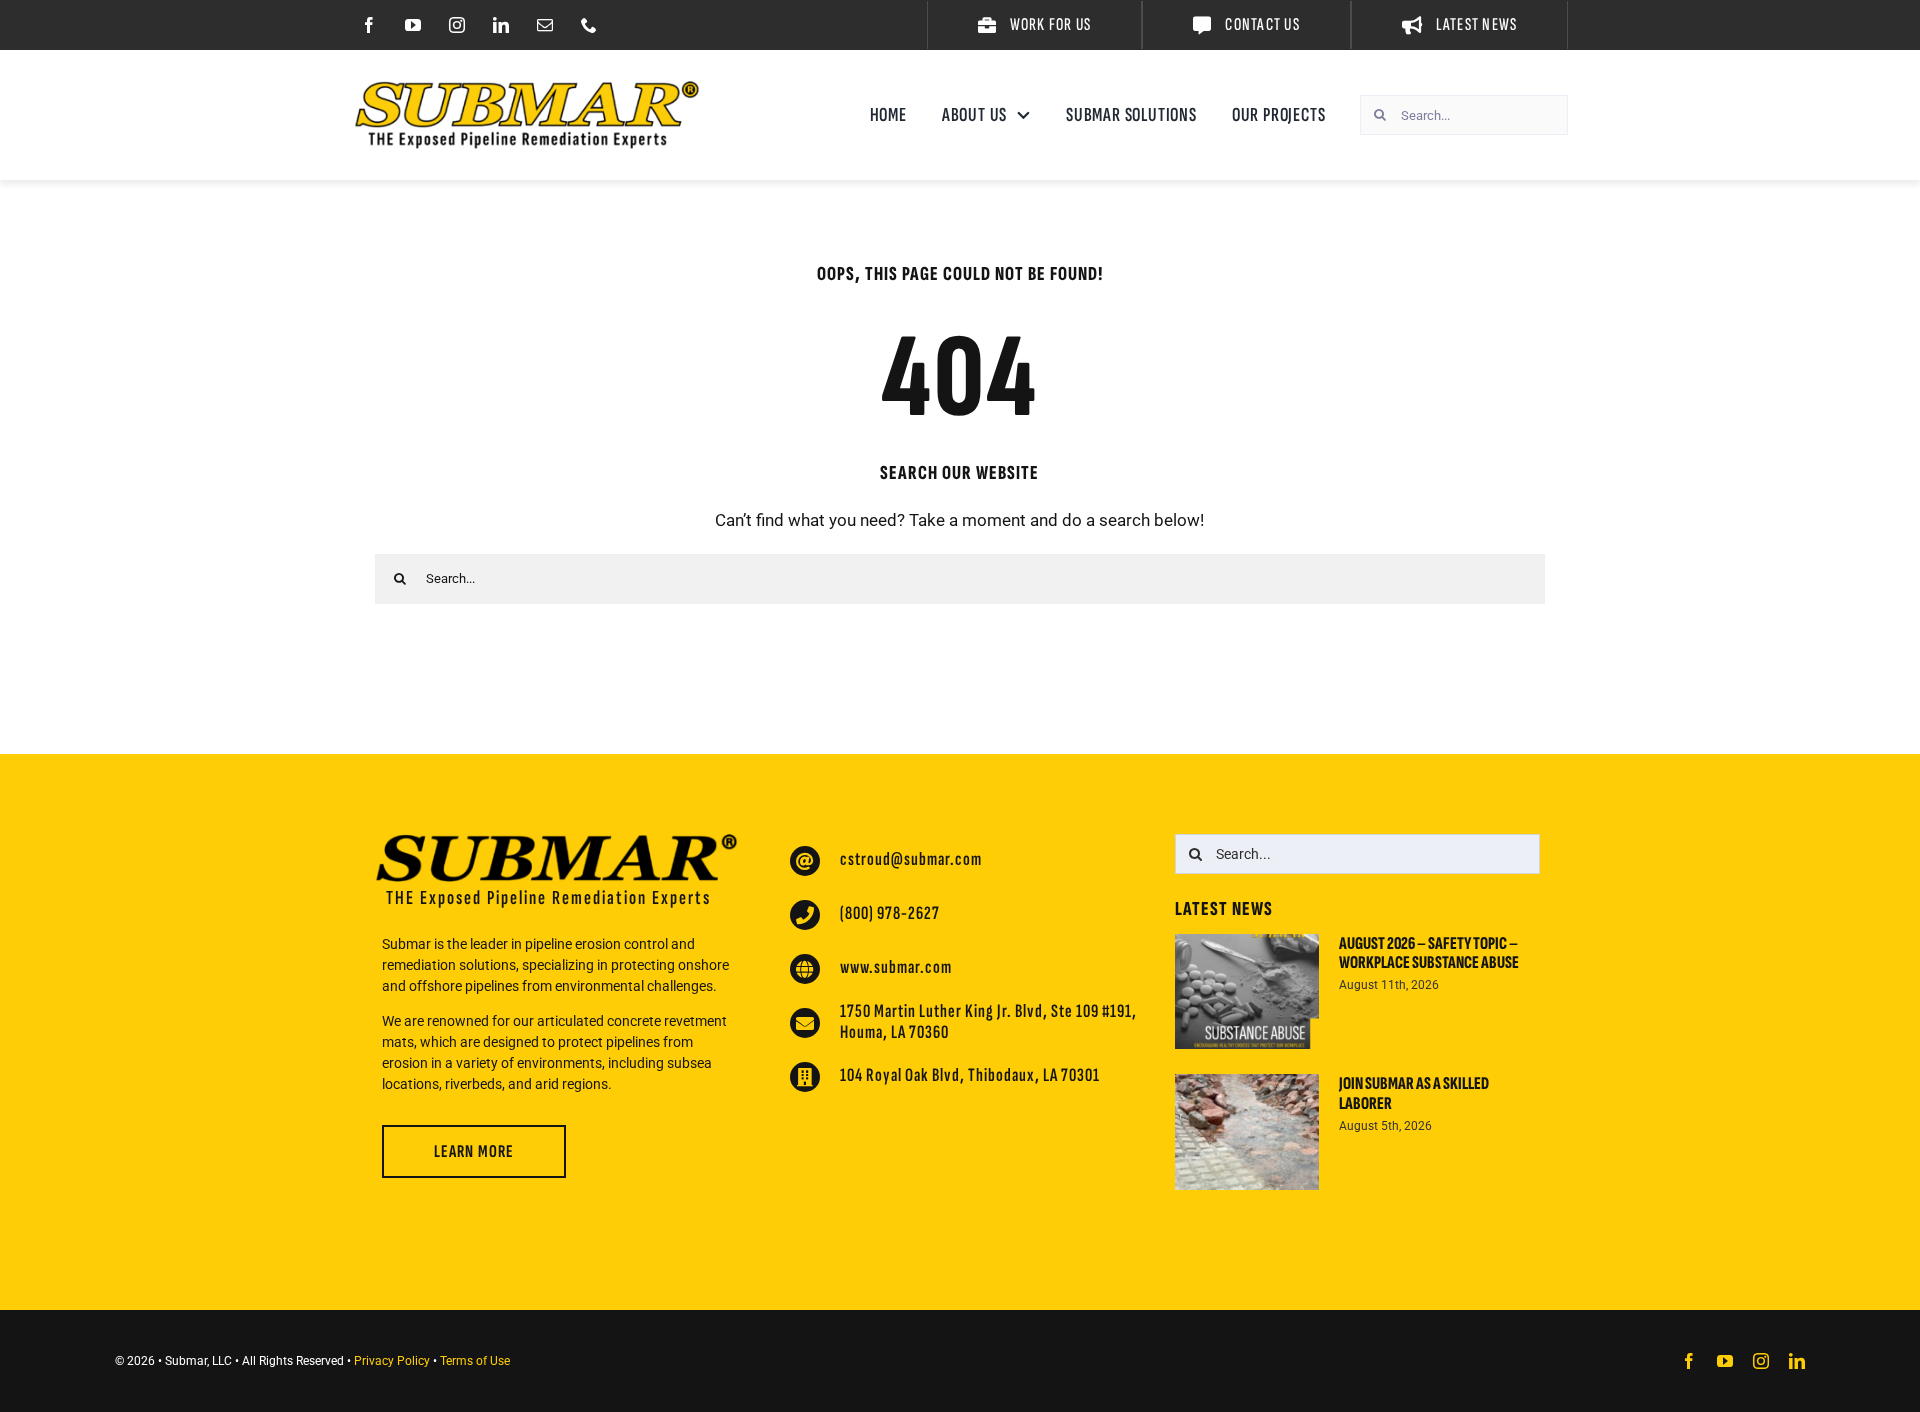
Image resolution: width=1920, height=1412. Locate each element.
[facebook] (369, 25)
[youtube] (413, 25)
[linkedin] (501, 25)
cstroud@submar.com (911, 859)
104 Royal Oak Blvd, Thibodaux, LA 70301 (970, 1075)
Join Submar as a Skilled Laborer (1414, 1093)
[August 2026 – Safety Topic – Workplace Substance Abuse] (1247, 992)
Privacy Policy (392, 1361)
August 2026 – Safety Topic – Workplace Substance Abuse (1429, 953)
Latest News (1224, 909)
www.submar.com (896, 967)
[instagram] (457, 25)
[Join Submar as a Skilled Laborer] (1247, 1132)
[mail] (545, 25)
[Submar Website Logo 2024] (527, 89)
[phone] (589, 25)
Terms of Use (475, 1361)
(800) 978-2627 (890, 913)
